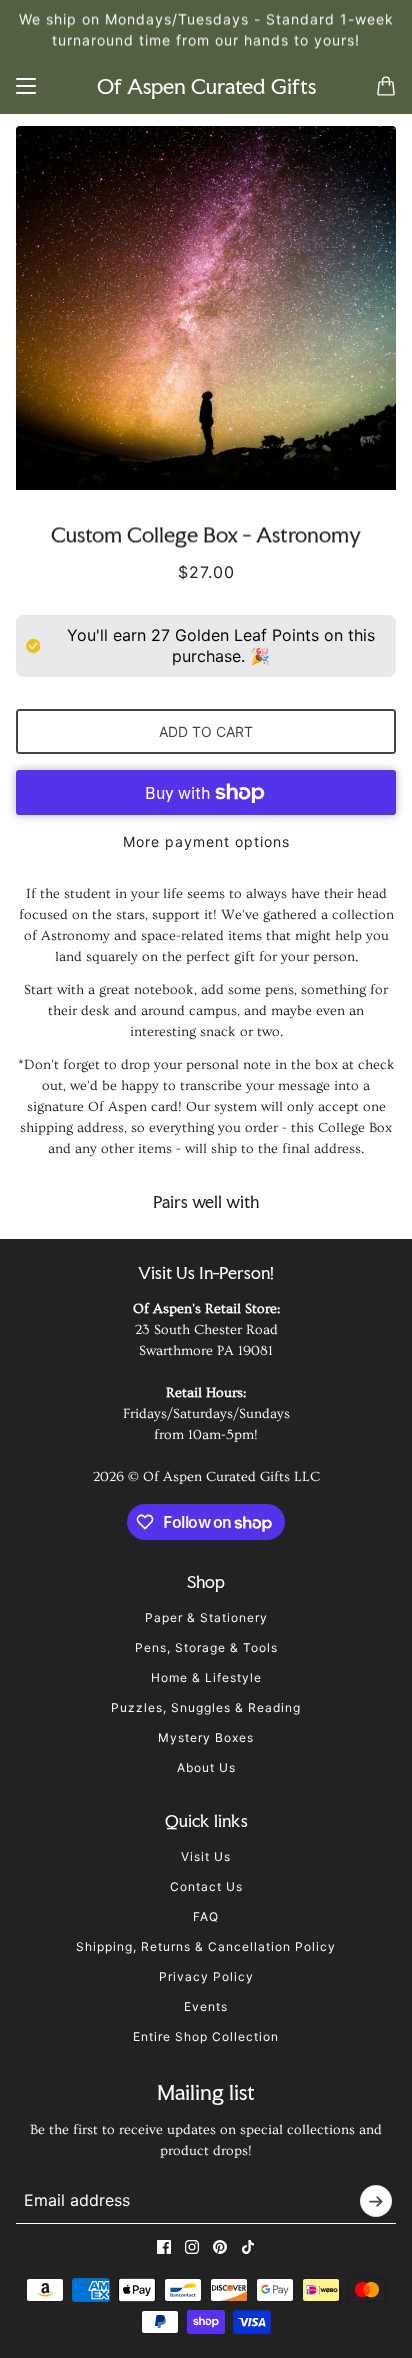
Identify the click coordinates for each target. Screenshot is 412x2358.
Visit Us (206, 1856)
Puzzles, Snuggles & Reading (206, 1707)
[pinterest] (220, 2247)
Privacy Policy (206, 1976)
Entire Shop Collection (206, 2036)
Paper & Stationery (206, 1617)
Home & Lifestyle (206, 1677)
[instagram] (192, 2247)
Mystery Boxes (206, 1737)
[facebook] (164, 2247)
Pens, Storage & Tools (206, 1647)
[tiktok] (248, 2247)
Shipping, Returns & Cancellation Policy (206, 1946)
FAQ (206, 1916)
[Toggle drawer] (26, 86)
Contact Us (206, 1886)
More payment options (206, 841)
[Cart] (386, 86)
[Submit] (376, 2201)
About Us (206, 1767)
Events (206, 2006)
